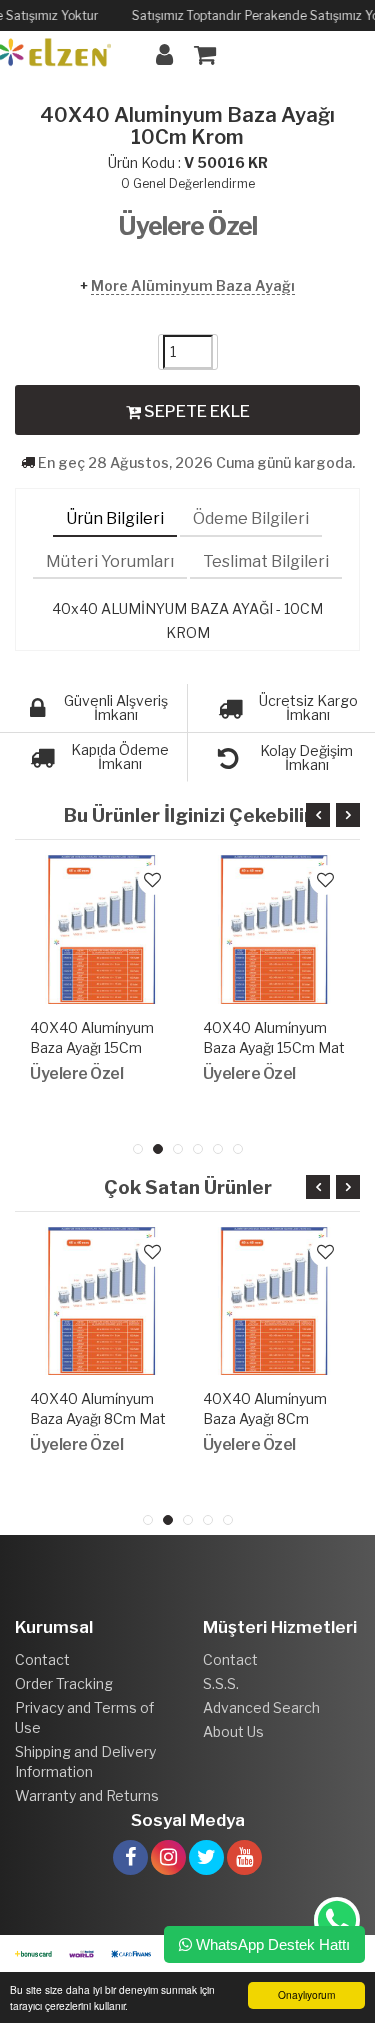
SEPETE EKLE (195, 411)
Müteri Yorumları (110, 561)
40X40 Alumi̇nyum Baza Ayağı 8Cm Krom (265, 1418)
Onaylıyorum (306, 1994)
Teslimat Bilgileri (266, 561)
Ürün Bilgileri (115, 518)
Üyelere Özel (187, 226)
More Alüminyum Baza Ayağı (193, 285)
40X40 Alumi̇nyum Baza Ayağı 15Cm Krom (92, 1047)
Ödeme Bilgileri (251, 518)
